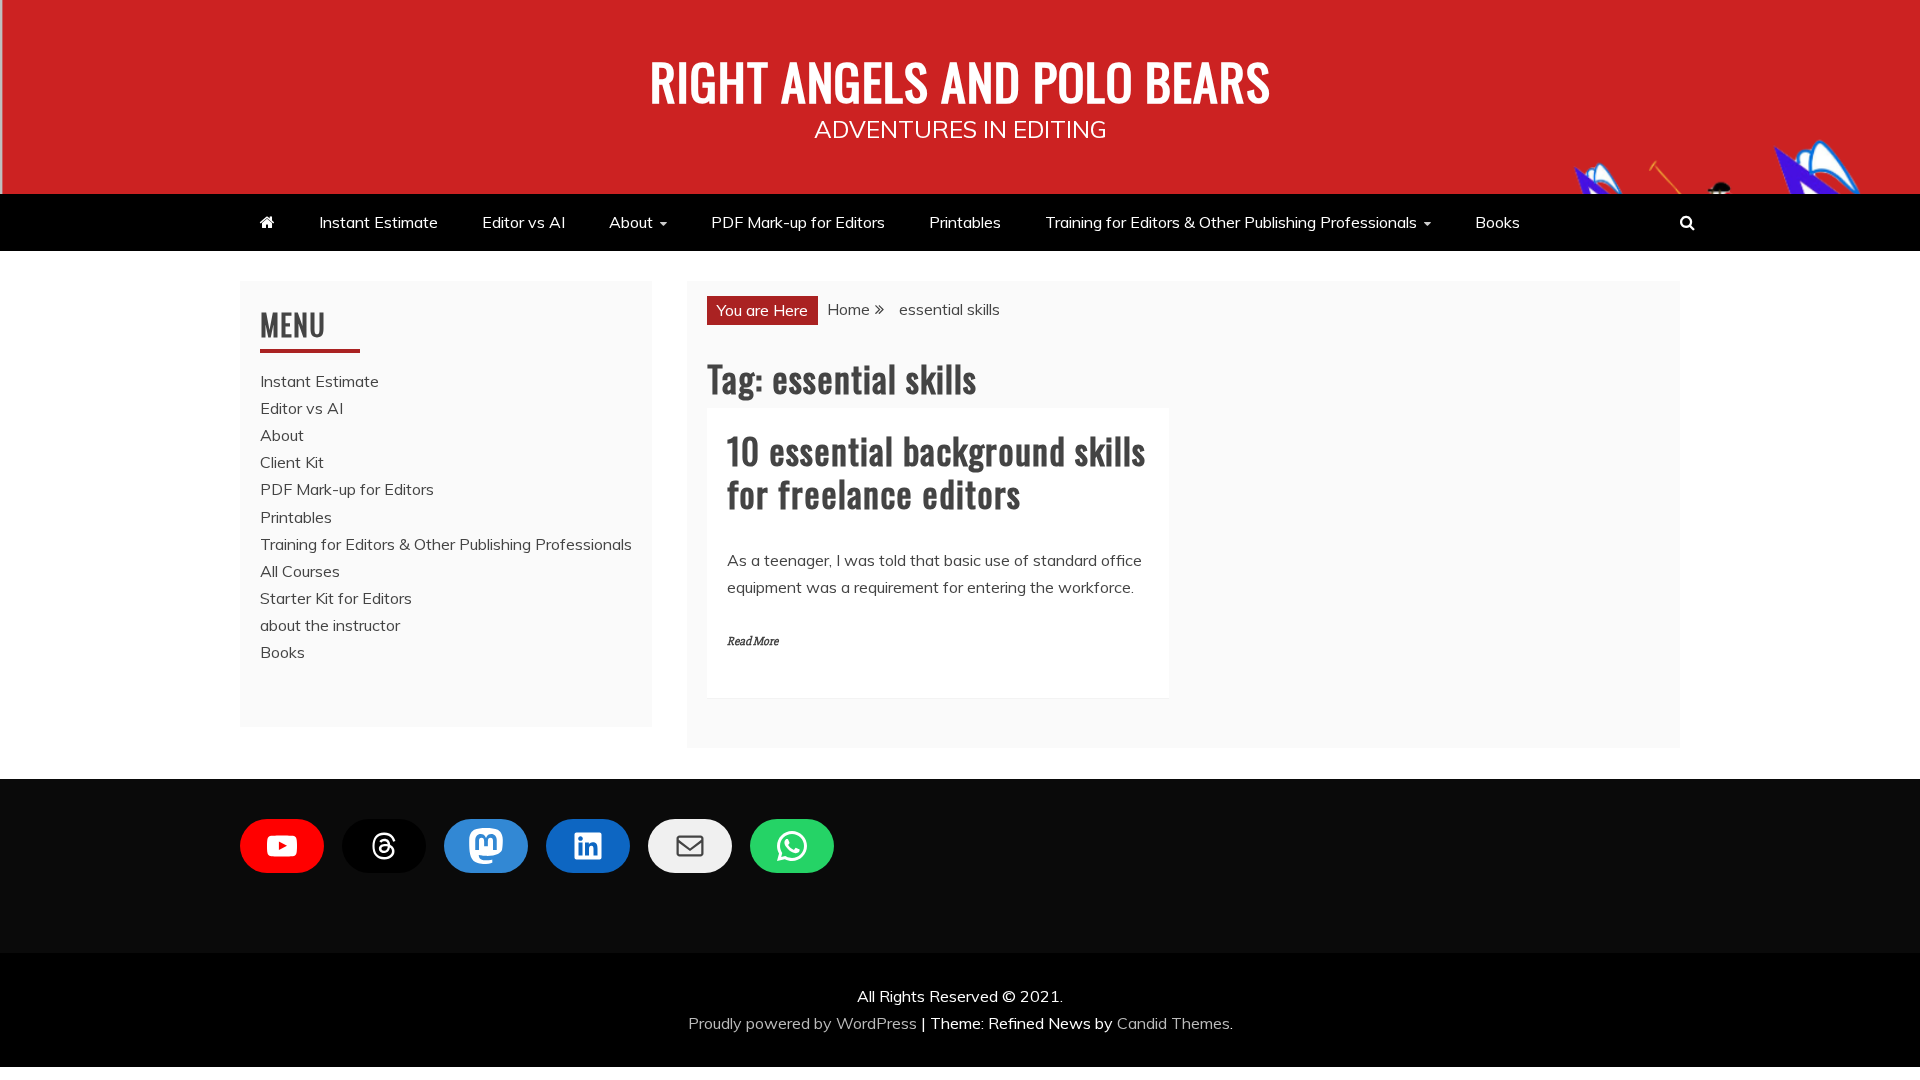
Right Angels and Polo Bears (960, 80)
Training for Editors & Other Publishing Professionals (1231, 222)
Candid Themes (1173, 1023)
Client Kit (292, 462)
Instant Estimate (378, 222)
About (631, 222)
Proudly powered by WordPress (804, 1023)
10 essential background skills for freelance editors (936, 471)
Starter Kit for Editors (336, 598)
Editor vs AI (523, 222)
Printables (965, 222)
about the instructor (330, 625)
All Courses (300, 571)
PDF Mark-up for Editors (798, 222)
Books (1497, 222)
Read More (752, 641)
